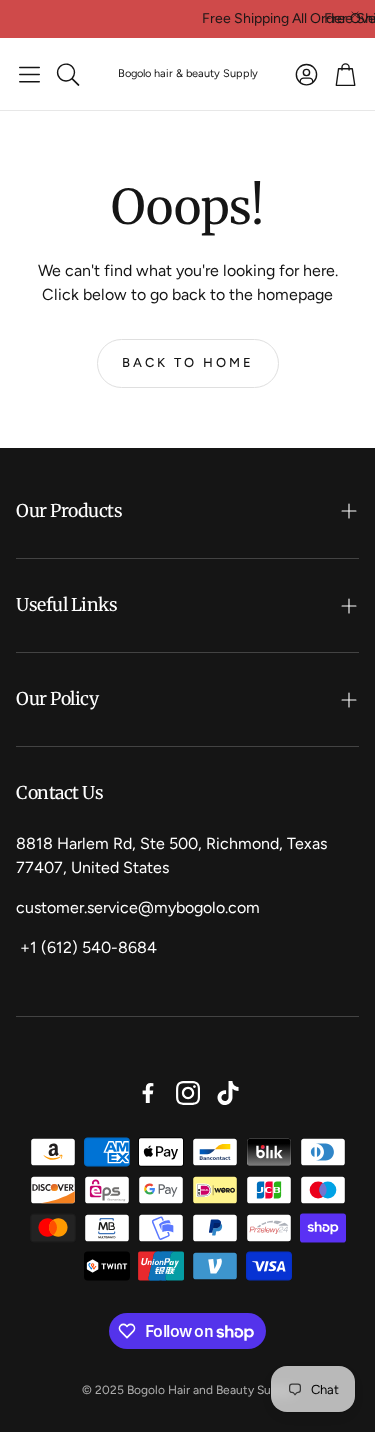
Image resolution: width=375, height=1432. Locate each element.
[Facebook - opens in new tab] (148, 1093)
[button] (29, 74)
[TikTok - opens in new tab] (228, 1093)
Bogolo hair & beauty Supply (188, 73)
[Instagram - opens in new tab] (188, 1093)
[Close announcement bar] (355, 15)
